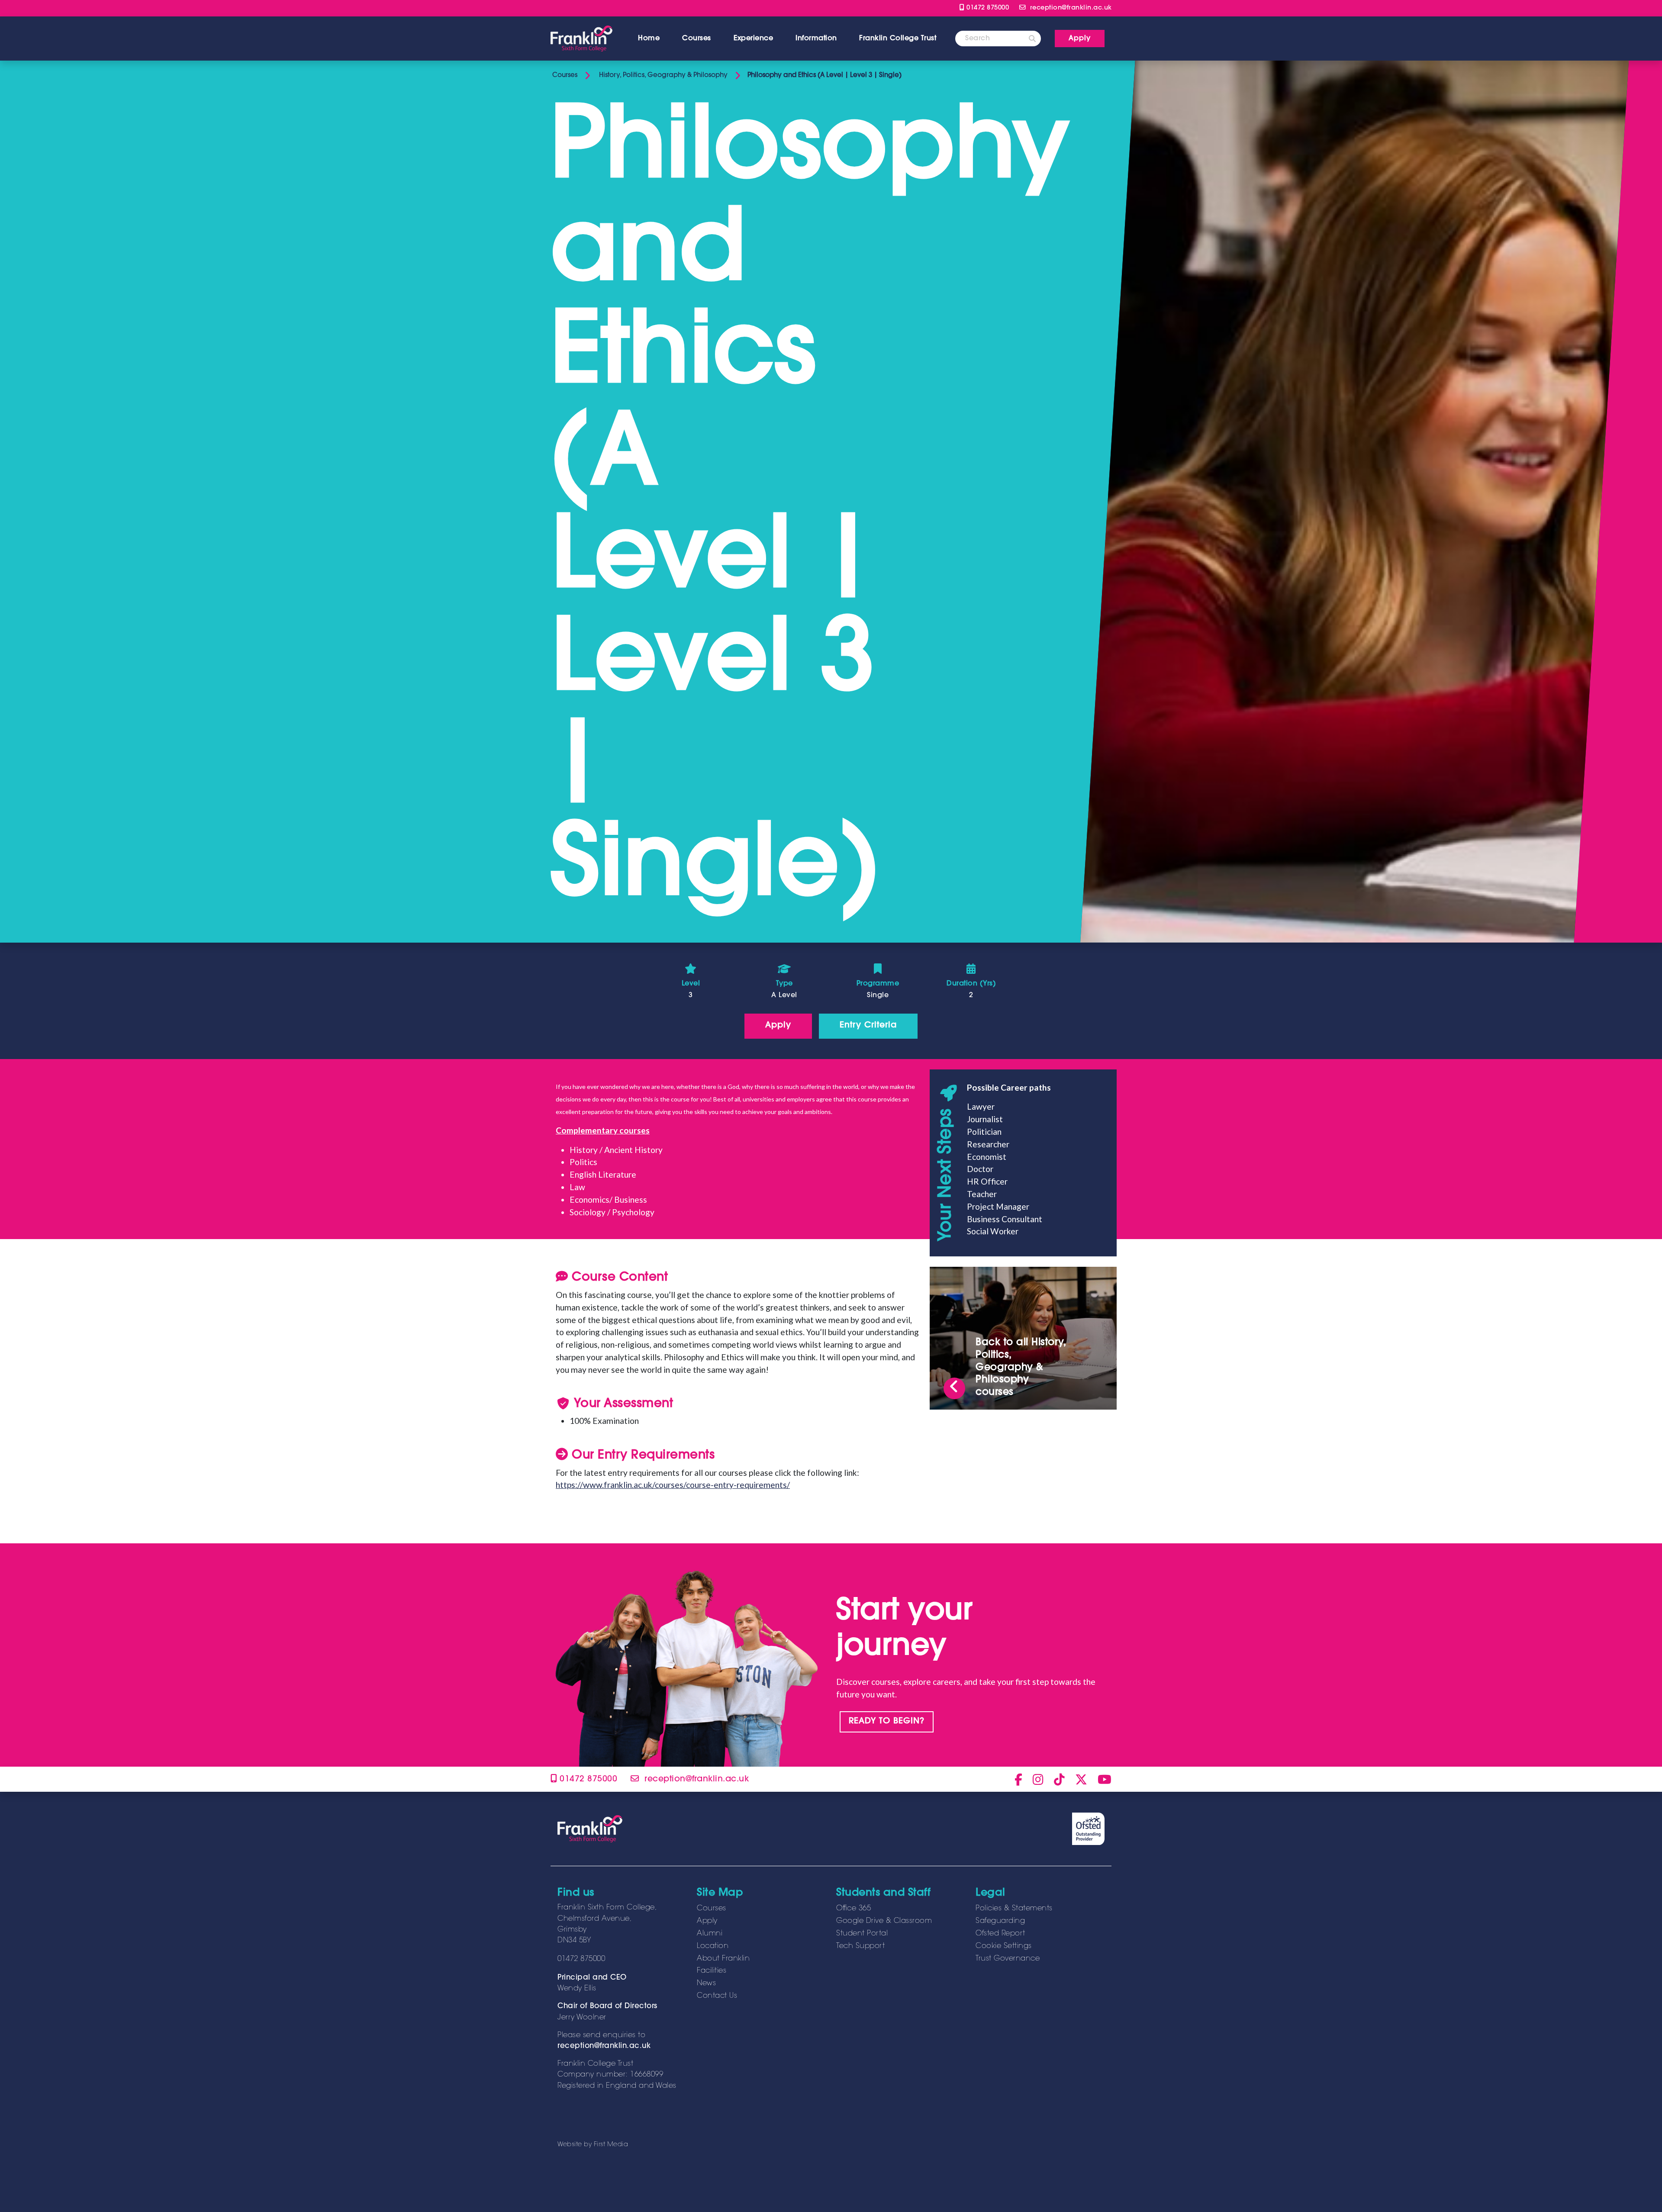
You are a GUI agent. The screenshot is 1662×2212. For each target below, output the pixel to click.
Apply (707, 1921)
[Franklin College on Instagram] (1038, 1779)
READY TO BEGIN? (887, 1721)
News (706, 1983)
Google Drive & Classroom (884, 1921)
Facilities (712, 1971)
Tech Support (860, 1946)
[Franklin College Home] (581, 39)
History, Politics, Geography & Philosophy (662, 76)
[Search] (1032, 39)
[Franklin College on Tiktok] (1059, 1779)
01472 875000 (987, 8)
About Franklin (723, 1959)
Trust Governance (1008, 1959)
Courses (697, 39)
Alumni (710, 1934)
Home (649, 39)
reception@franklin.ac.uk (604, 2046)
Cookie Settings (1004, 1946)
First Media (611, 2145)
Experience (753, 39)
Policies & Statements (1014, 1909)
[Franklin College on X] (1081, 1779)
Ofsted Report (1000, 1934)
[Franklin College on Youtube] (1105, 1779)
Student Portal (862, 1934)
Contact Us (717, 1996)
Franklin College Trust (898, 39)
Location (713, 1946)
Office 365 (854, 1909)
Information (816, 39)
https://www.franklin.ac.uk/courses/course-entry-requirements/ (673, 1485)
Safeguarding (1000, 1921)
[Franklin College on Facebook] (1018, 1779)
